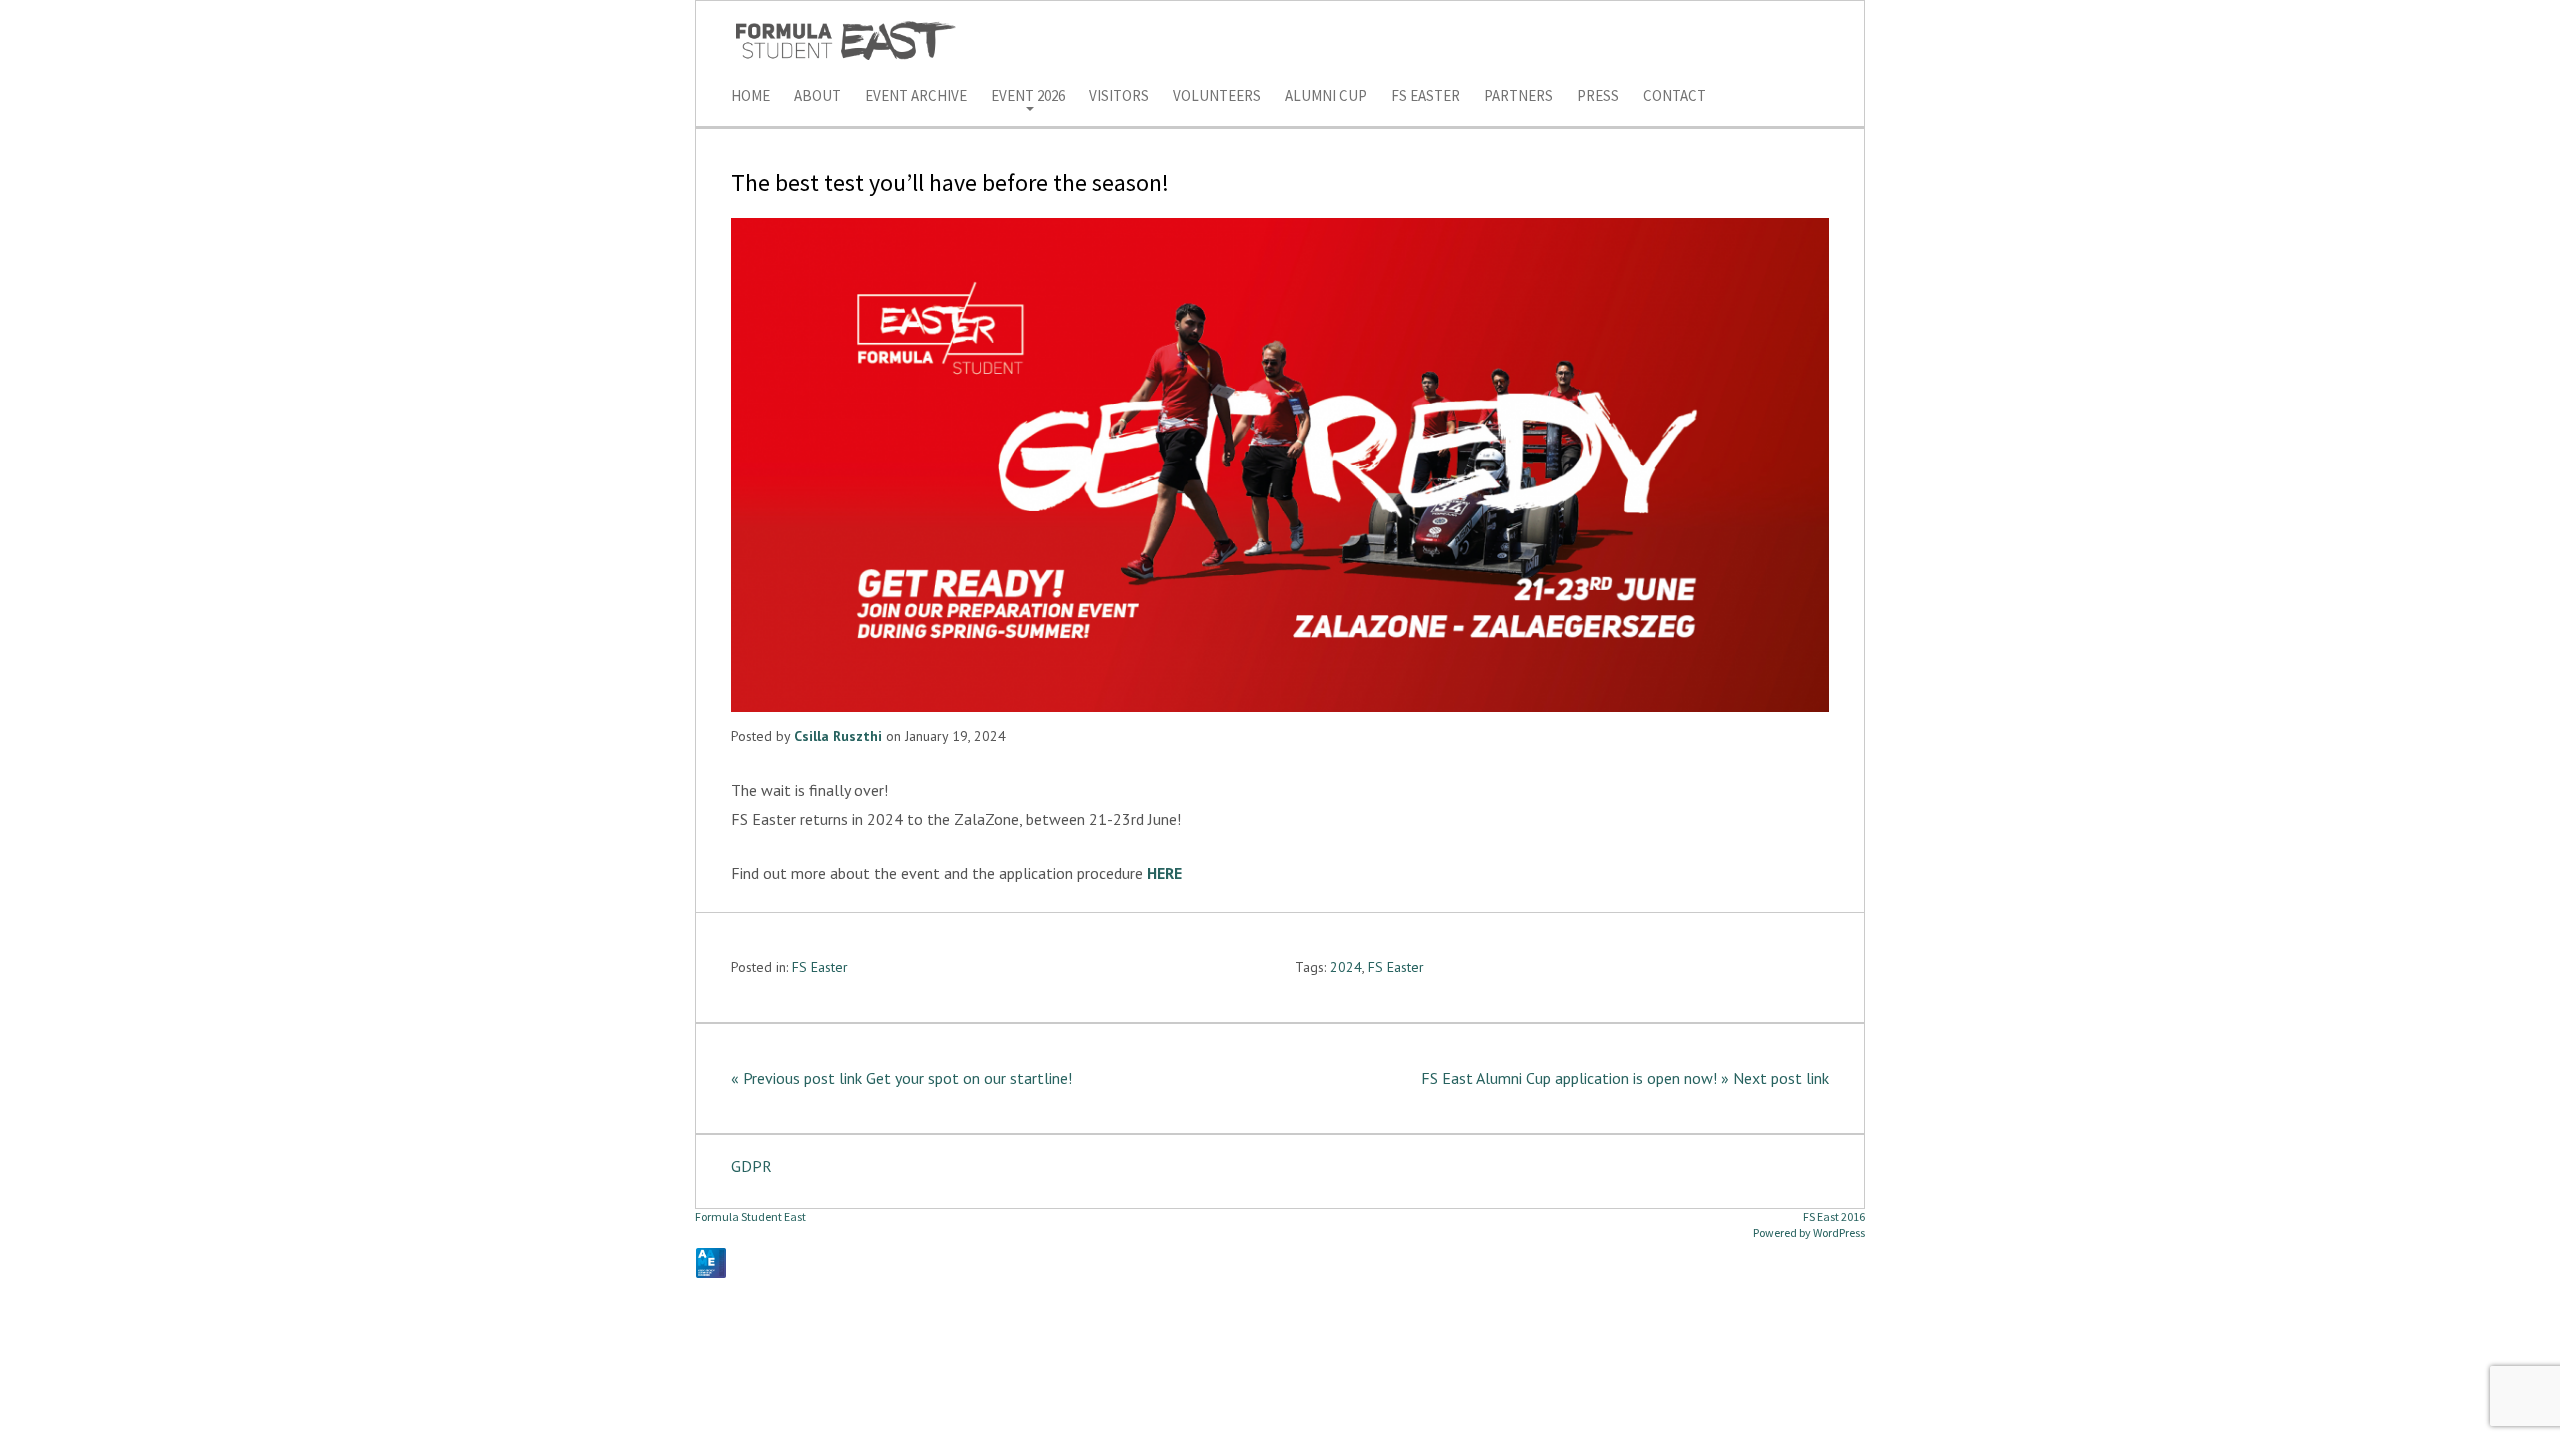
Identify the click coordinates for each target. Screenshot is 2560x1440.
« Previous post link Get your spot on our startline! (901, 1078)
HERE (1164, 873)
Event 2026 (1028, 96)
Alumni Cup (1326, 96)
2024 (1346, 967)
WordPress (1839, 1232)
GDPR (751, 1166)
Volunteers (1217, 96)
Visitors (1119, 96)
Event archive (916, 96)
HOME (750, 96)
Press (1598, 96)
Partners (1518, 96)
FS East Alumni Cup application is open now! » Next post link (1625, 1078)
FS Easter (820, 967)
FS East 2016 (1834, 1216)
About (817, 96)
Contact (1674, 96)
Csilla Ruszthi (838, 736)
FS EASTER (1425, 96)
